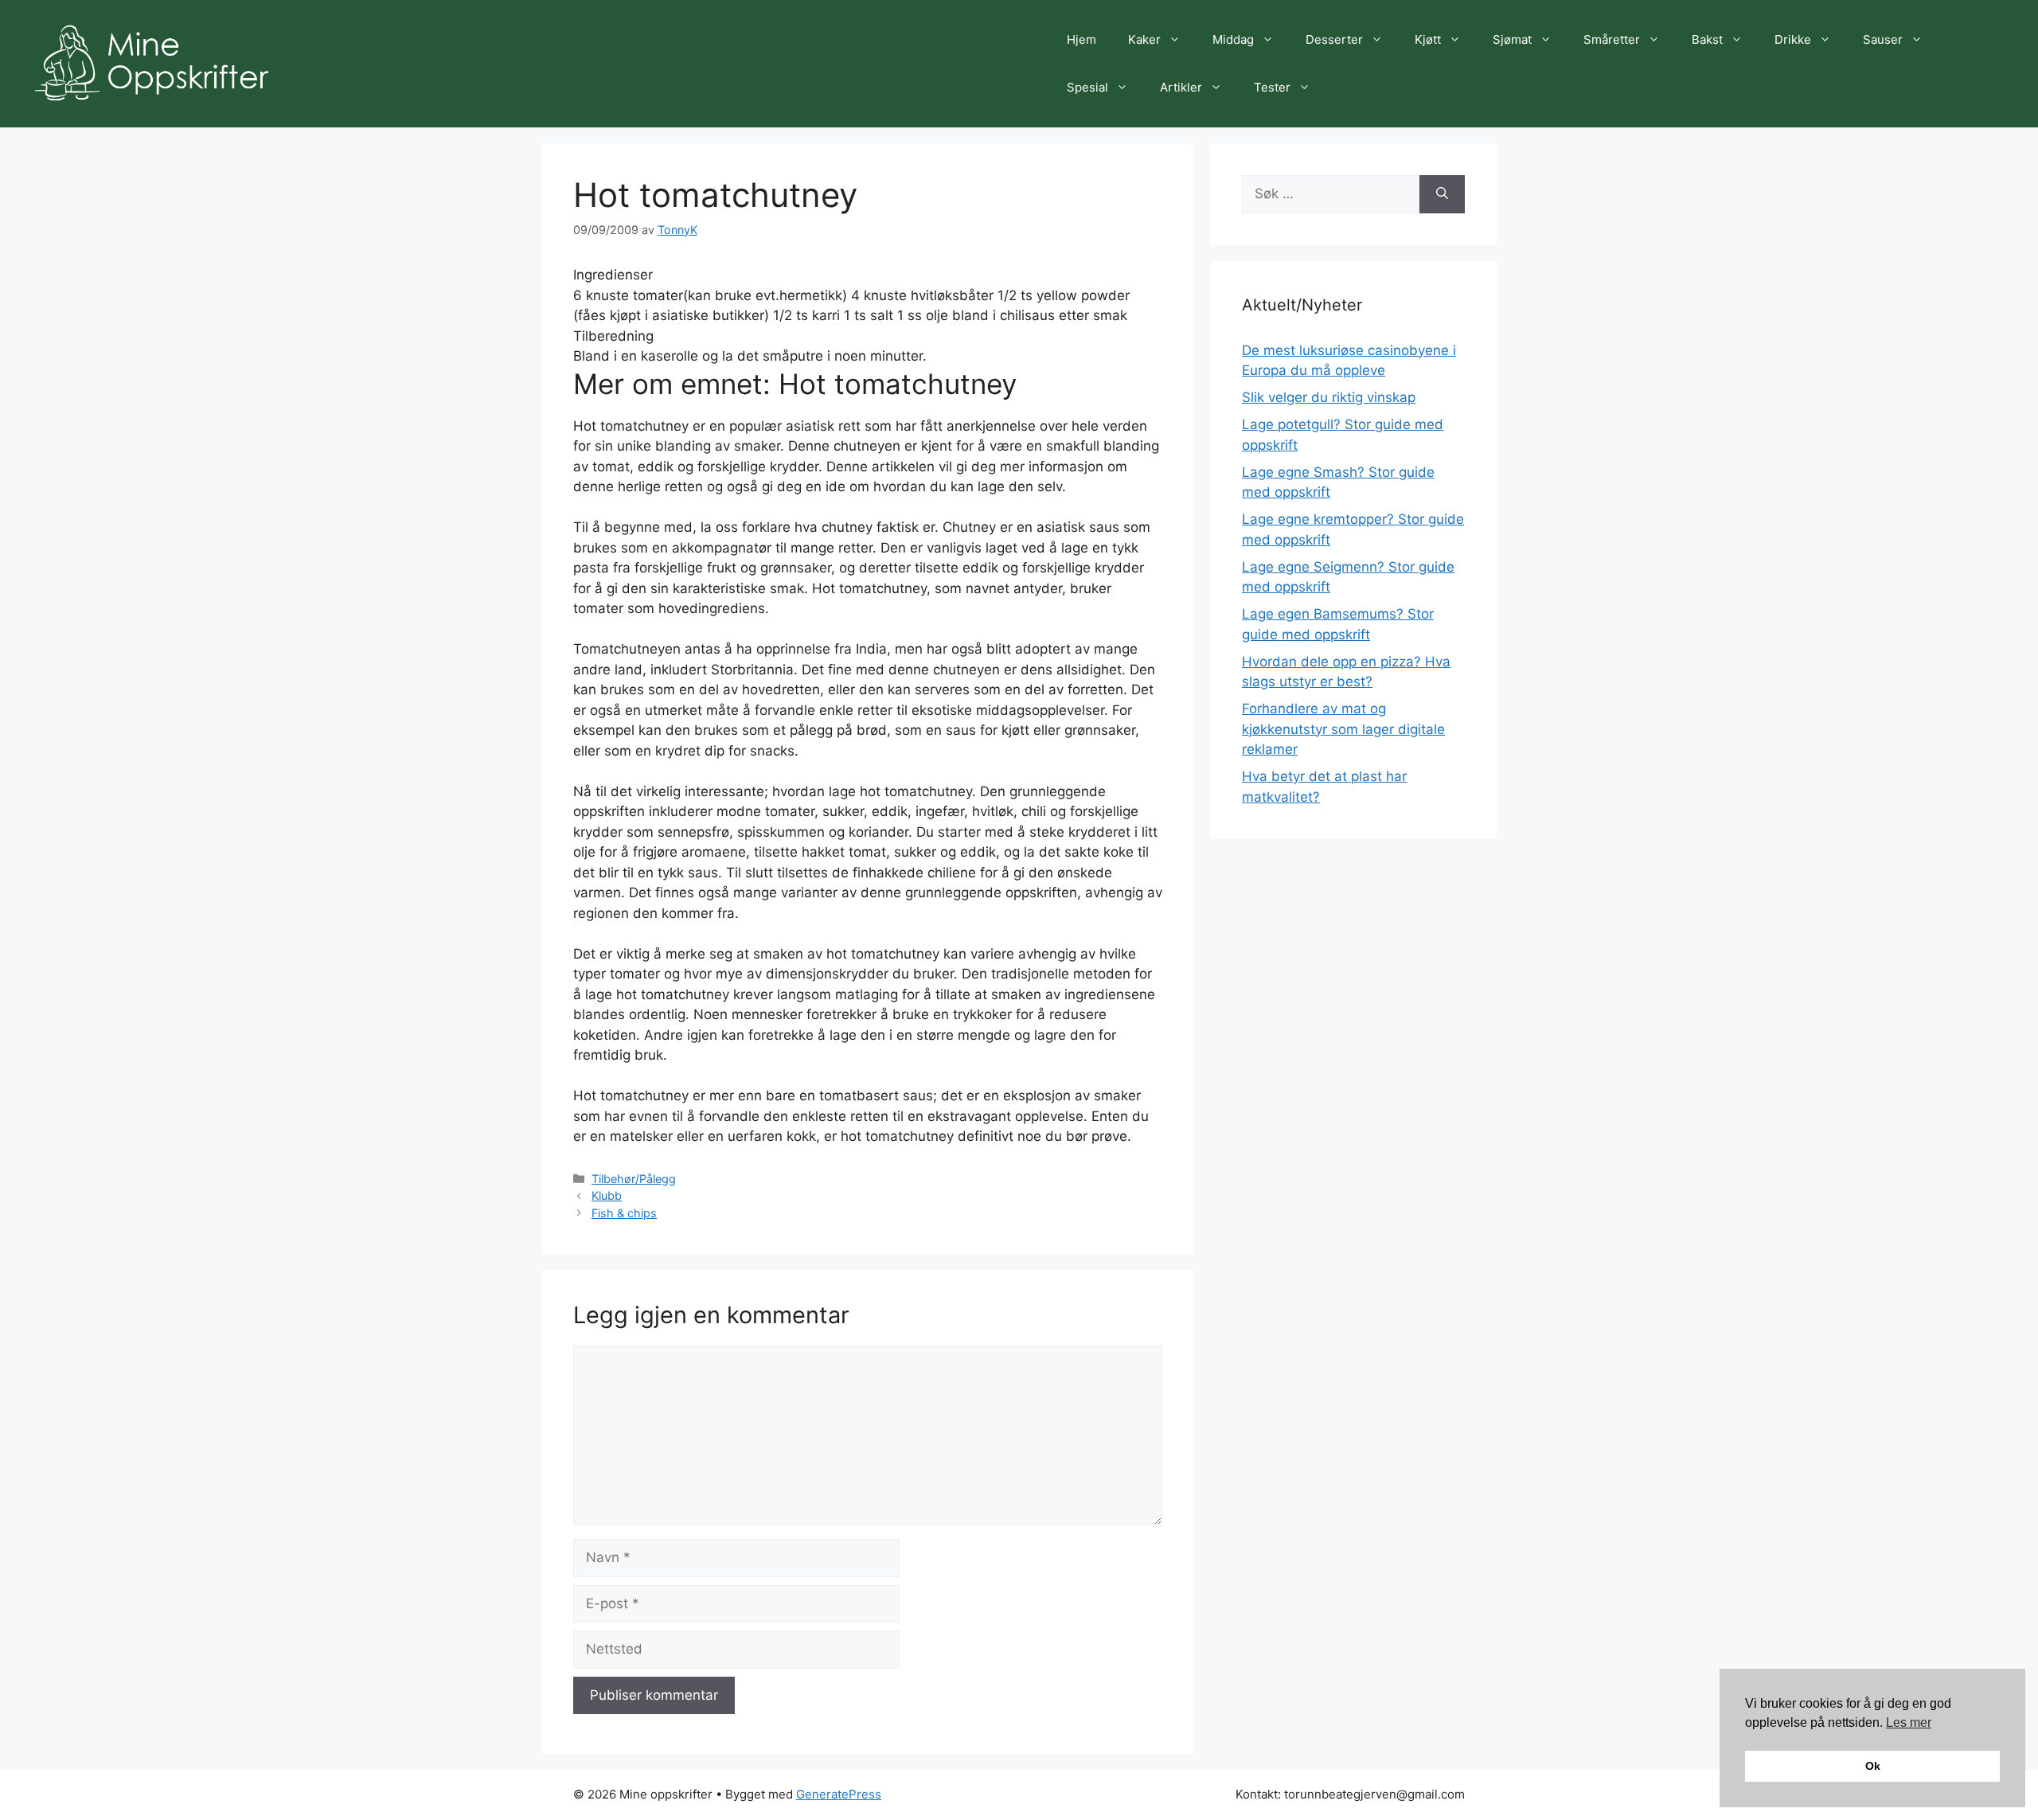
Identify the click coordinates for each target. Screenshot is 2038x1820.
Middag (1233, 39)
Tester (1272, 87)
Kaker (1144, 39)
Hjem (1081, 39)
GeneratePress (839, 1794)
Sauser (1883, 39)
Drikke (1793, 39)
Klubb (607, 1195)
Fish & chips (624, 1213)
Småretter (1612, 39)
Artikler (1181, 87)
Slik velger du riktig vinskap (1329, 397)
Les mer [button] (1909, 1722)
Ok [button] (1873, 1766)
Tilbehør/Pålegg (634, 1179)
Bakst (1707, 39)
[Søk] (1442, 194)
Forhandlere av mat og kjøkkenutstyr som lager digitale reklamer (1343, 729)
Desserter (1334, 39)
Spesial (1087, 87)
